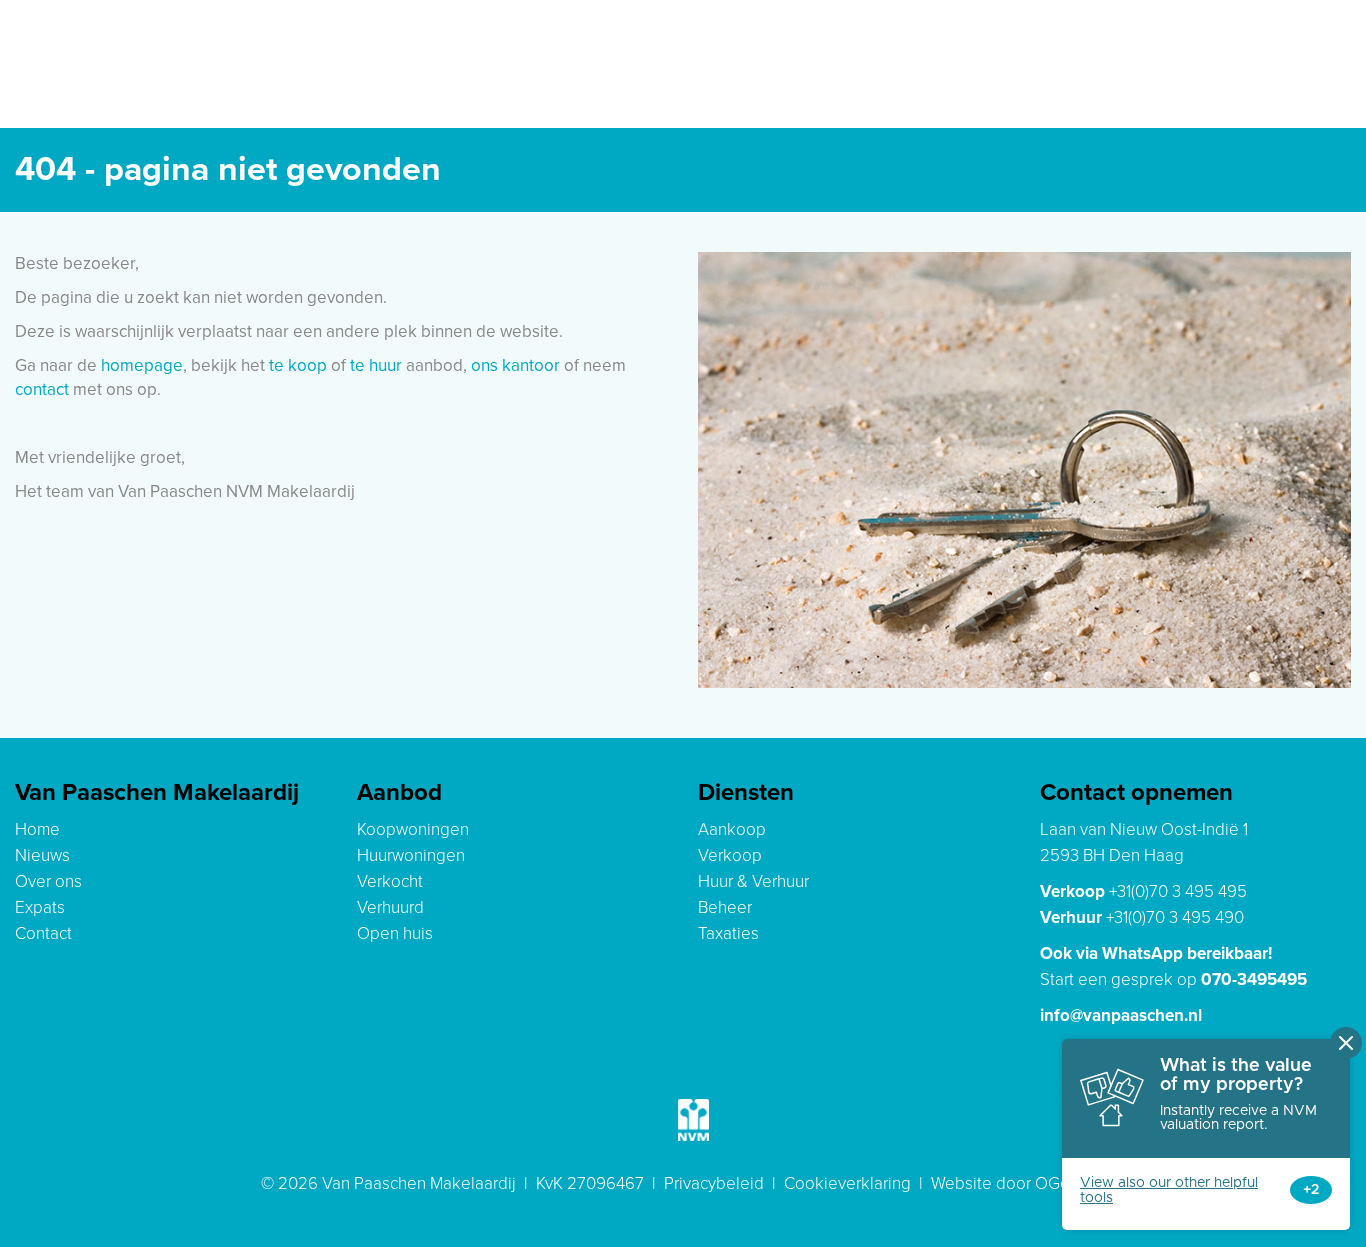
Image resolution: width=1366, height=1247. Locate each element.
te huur (376, 365)
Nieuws (42, 855)
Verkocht (390, 881)
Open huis (395, 933)
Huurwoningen (411, 855)
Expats (40, 907)
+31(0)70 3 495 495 (1178, 891)
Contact (43, 933)
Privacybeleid (714, 1183)
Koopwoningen (413, 829)
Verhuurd (390, 907)
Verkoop (730, 855)
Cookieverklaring (847, 1183)
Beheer (725, 907)
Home (37, 829)
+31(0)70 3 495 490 (1175, 917)
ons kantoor (515, 365)
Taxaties (728, 933)
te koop (298, 365)
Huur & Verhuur (753, 881)
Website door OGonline (1018, 1183)
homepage (142, 365)
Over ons (48, 881)
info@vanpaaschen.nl (1121, 1015)
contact (42, 389)
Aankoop (732, 829)
